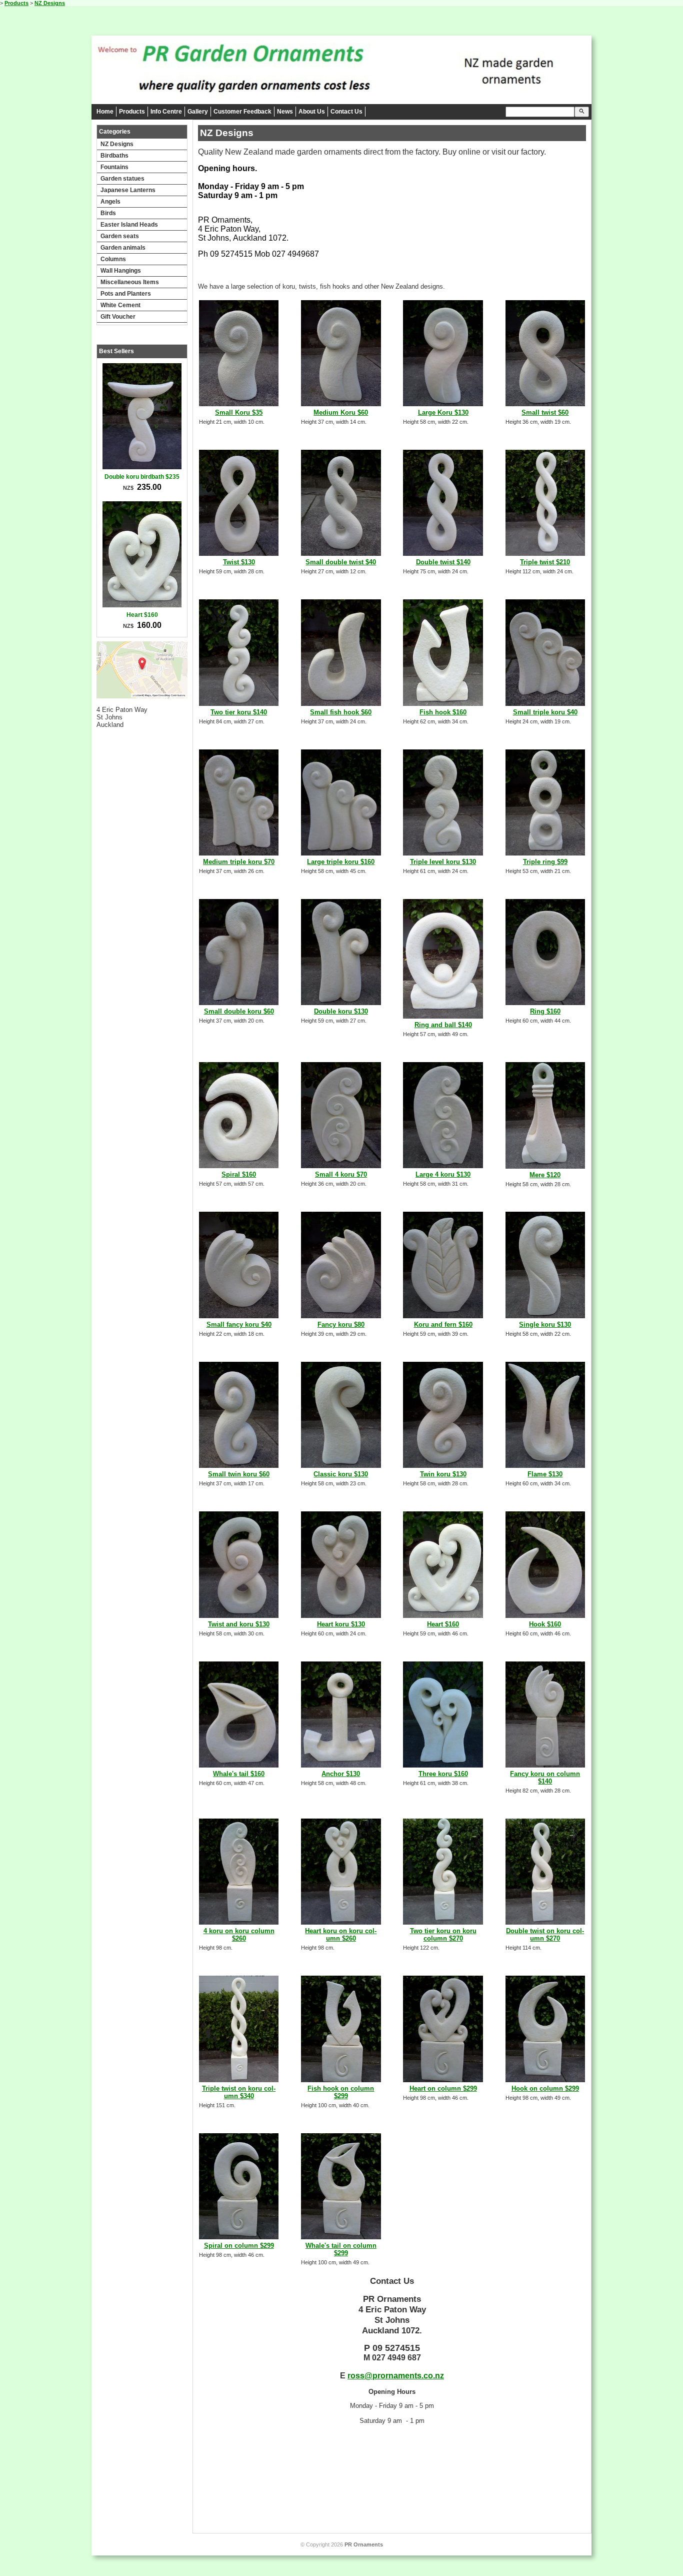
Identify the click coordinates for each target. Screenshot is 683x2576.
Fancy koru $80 (341, 1325)
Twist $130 (239, 562)
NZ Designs (50, 3)
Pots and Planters (126, 294)
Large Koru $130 (443, 412)
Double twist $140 (443, 562)
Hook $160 (545, 1624)
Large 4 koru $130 (443, 1174)
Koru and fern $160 (443, 1325)
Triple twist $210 (545, 562)
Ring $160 (545, 1011)
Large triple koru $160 (341, 862)
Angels (110, 202)
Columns (113, 259)
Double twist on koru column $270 (545, 1935)
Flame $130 (545, 1474)
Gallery (198, 112)
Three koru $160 (443, 1774)
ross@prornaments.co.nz (396, 2376)
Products (16, 3)
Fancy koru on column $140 (545, 1778)
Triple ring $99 (545, 862)
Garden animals (123, 248)
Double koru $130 (341, 1011)
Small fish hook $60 (341, 712)
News (285, 112)
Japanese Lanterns (128, 190)
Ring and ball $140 (443, 1025)
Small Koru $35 (239, 412)
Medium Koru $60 (341, 412)
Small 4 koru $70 (341, 1174)
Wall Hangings (121, 271)
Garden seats (120, 236)
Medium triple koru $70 (239, 862)
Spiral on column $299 (239, 2246)
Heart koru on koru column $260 (341, 1935)
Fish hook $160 (443, 712)
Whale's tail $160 (239, 1774)
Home (105, 112)
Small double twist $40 (341, 562)
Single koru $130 (545, 1325)
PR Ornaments (364, 2544)
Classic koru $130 (341, 1474)
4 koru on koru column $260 (239, 1935)
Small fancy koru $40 (239, 1325)
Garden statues (122, 179)
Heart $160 (142, 615)
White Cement (120, 305)
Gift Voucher (118, 317)
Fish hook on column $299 (341, 2092)
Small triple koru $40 (545, 712)
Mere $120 (545, 1175)
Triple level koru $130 (443, 862)
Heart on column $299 (443, 2088)
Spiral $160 (239, 1174)
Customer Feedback (242, 112)
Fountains (114, 167)
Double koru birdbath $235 (142, 477)
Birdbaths (114, 156)
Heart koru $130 (341, 1624)
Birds (108, 213)
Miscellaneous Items (130, 282)
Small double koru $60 (239, 1011)
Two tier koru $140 (239, 712)
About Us (312, 112)
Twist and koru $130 (239, 1624)
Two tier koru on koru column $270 (443, 1935)
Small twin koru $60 (239, 1474)
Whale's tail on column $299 (341, 2249)
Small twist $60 (545, 412)
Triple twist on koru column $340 (239, 2092)
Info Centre (166, 112)
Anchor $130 (341, 1774)
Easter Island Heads (129, 225)
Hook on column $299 (545, 2088)
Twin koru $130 (443, 1474)
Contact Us (346, 112)
